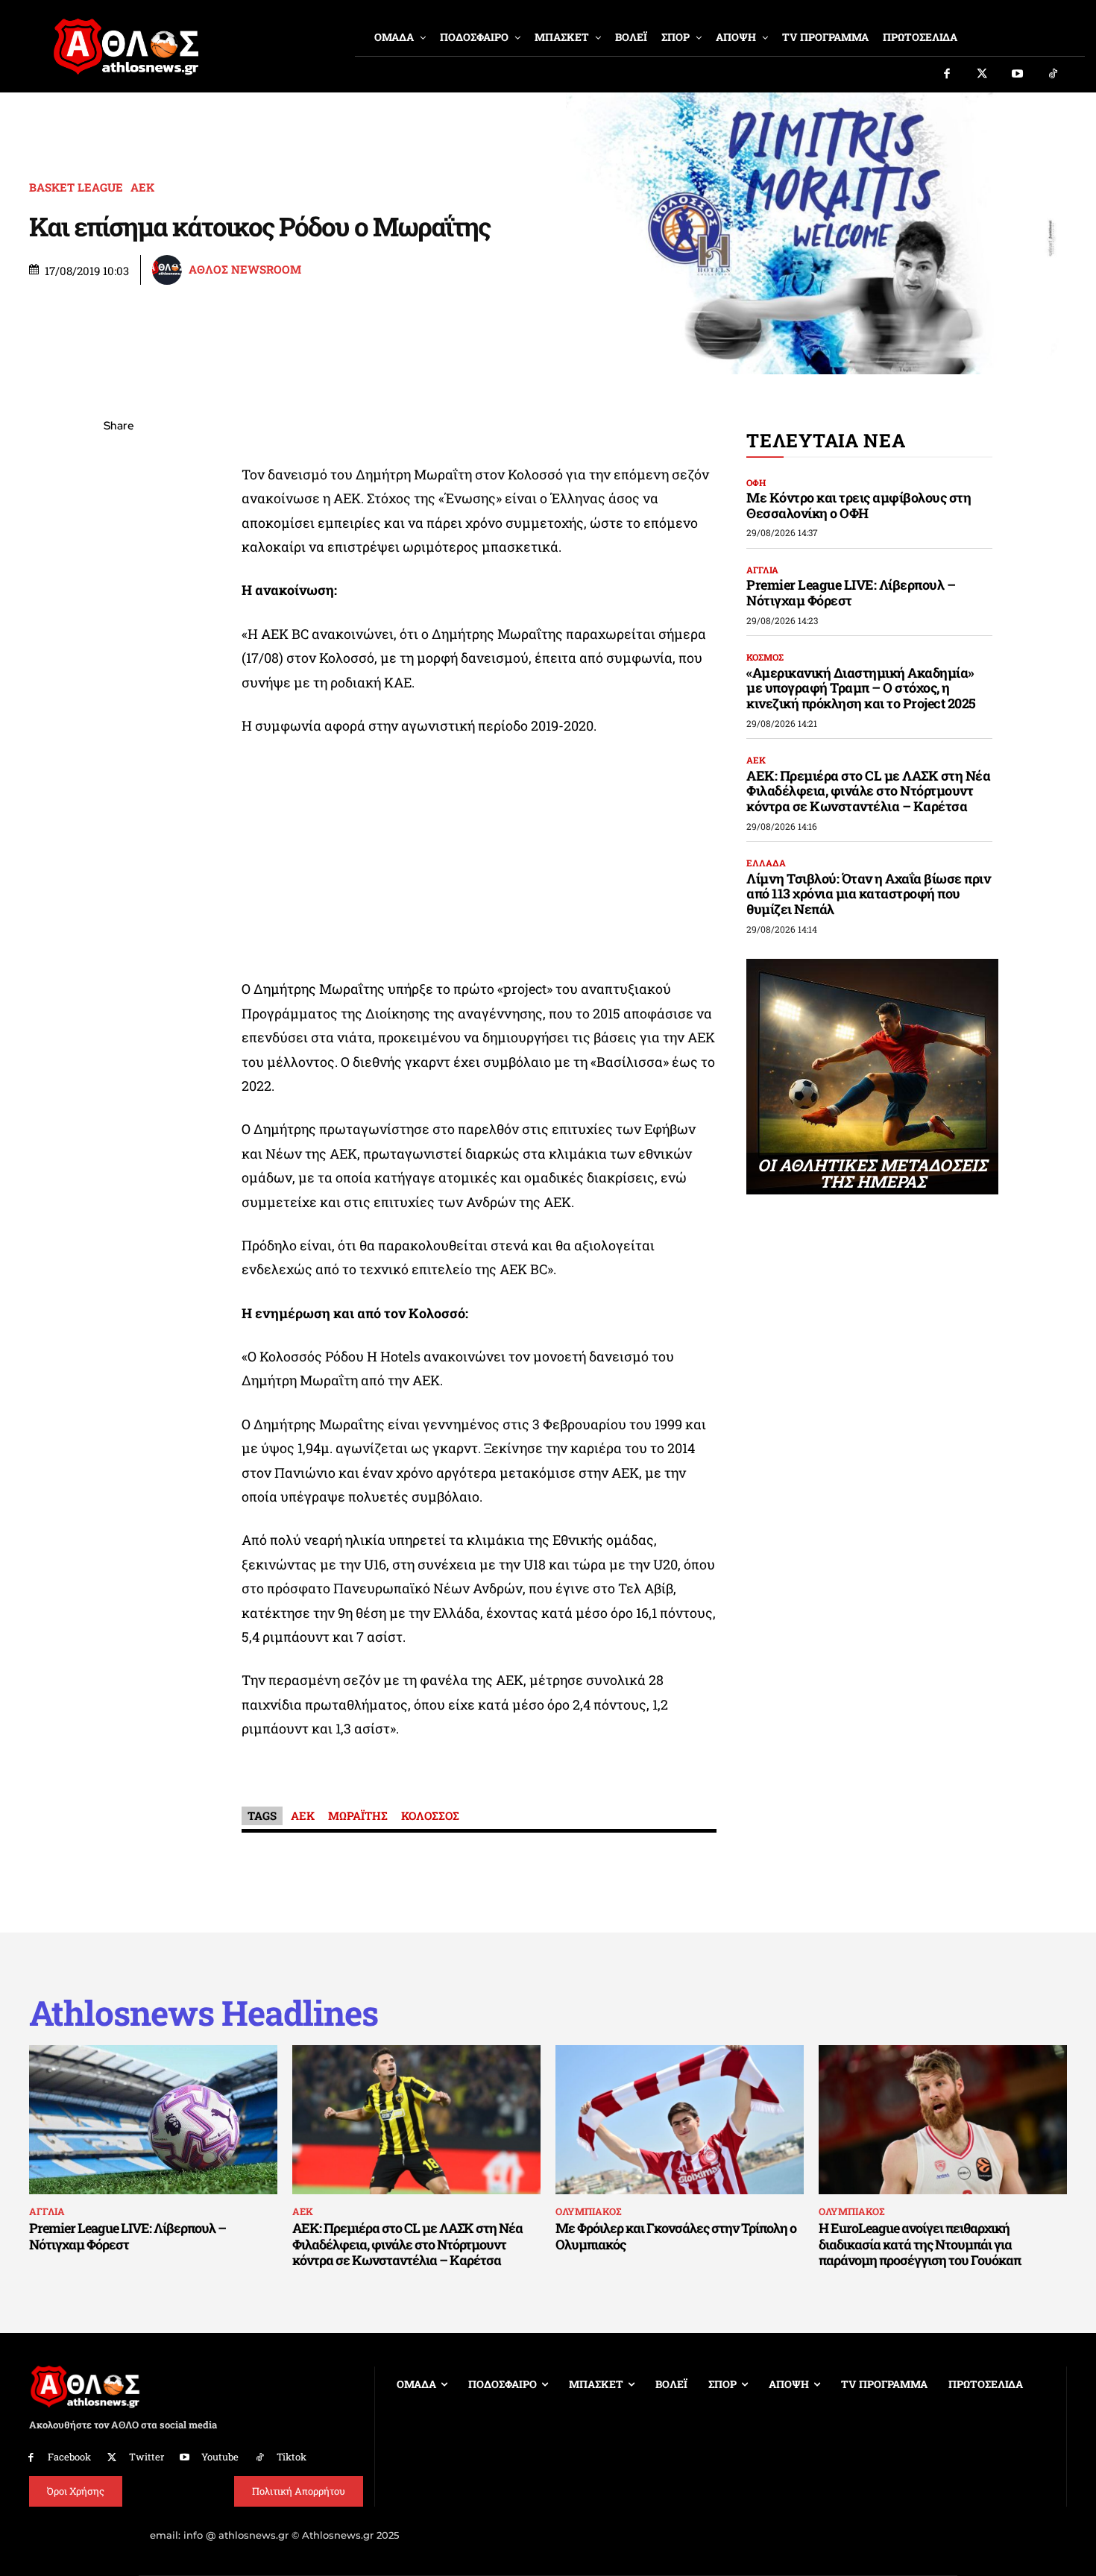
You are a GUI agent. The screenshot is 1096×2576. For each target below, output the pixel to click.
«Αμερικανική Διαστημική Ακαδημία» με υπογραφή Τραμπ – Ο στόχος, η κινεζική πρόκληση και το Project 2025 (861, 688)
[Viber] (119, 567)
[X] (119, 497)
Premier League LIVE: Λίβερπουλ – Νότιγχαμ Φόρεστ (851, 592)
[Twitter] (983, 75)
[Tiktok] (1054, 75)
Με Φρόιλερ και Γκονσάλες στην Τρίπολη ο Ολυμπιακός (676, 2236)
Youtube (220, 2457)
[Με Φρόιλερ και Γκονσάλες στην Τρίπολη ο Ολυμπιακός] (680, 2120)
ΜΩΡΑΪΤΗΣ (358, 1816)
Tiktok (292, 2457)
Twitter (147, 2457)
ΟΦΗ (756, 482)
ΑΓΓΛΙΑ (762, 570)
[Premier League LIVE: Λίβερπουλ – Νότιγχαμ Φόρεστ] (153, 2120)
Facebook (69, 2457)
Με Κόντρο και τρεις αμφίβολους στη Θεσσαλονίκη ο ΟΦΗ (859, 505)
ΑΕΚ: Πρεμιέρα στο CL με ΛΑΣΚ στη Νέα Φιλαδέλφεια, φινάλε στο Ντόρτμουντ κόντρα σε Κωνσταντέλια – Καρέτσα (868, 791)
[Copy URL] (119, 637)
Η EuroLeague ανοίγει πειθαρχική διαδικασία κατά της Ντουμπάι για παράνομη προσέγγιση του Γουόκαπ (920, 2244)
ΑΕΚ (142, 188)
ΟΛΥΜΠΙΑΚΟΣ (588, 2211)
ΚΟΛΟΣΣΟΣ (430, 1816)
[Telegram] (119, 602)
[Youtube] (1018, 75)
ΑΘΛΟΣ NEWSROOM (245, 270)
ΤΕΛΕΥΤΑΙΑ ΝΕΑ (826, 440)
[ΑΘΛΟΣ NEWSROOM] (169, 270)
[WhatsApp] (119, 532)
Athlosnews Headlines (204, 2013)
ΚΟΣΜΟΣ (765, 657)
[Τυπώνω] (119, 673)
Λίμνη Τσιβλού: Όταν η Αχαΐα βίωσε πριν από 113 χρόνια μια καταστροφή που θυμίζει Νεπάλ (868, 894)
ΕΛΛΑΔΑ (766, 863)
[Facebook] (947, 75)
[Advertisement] (479, 861)
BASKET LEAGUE (76, 188)
